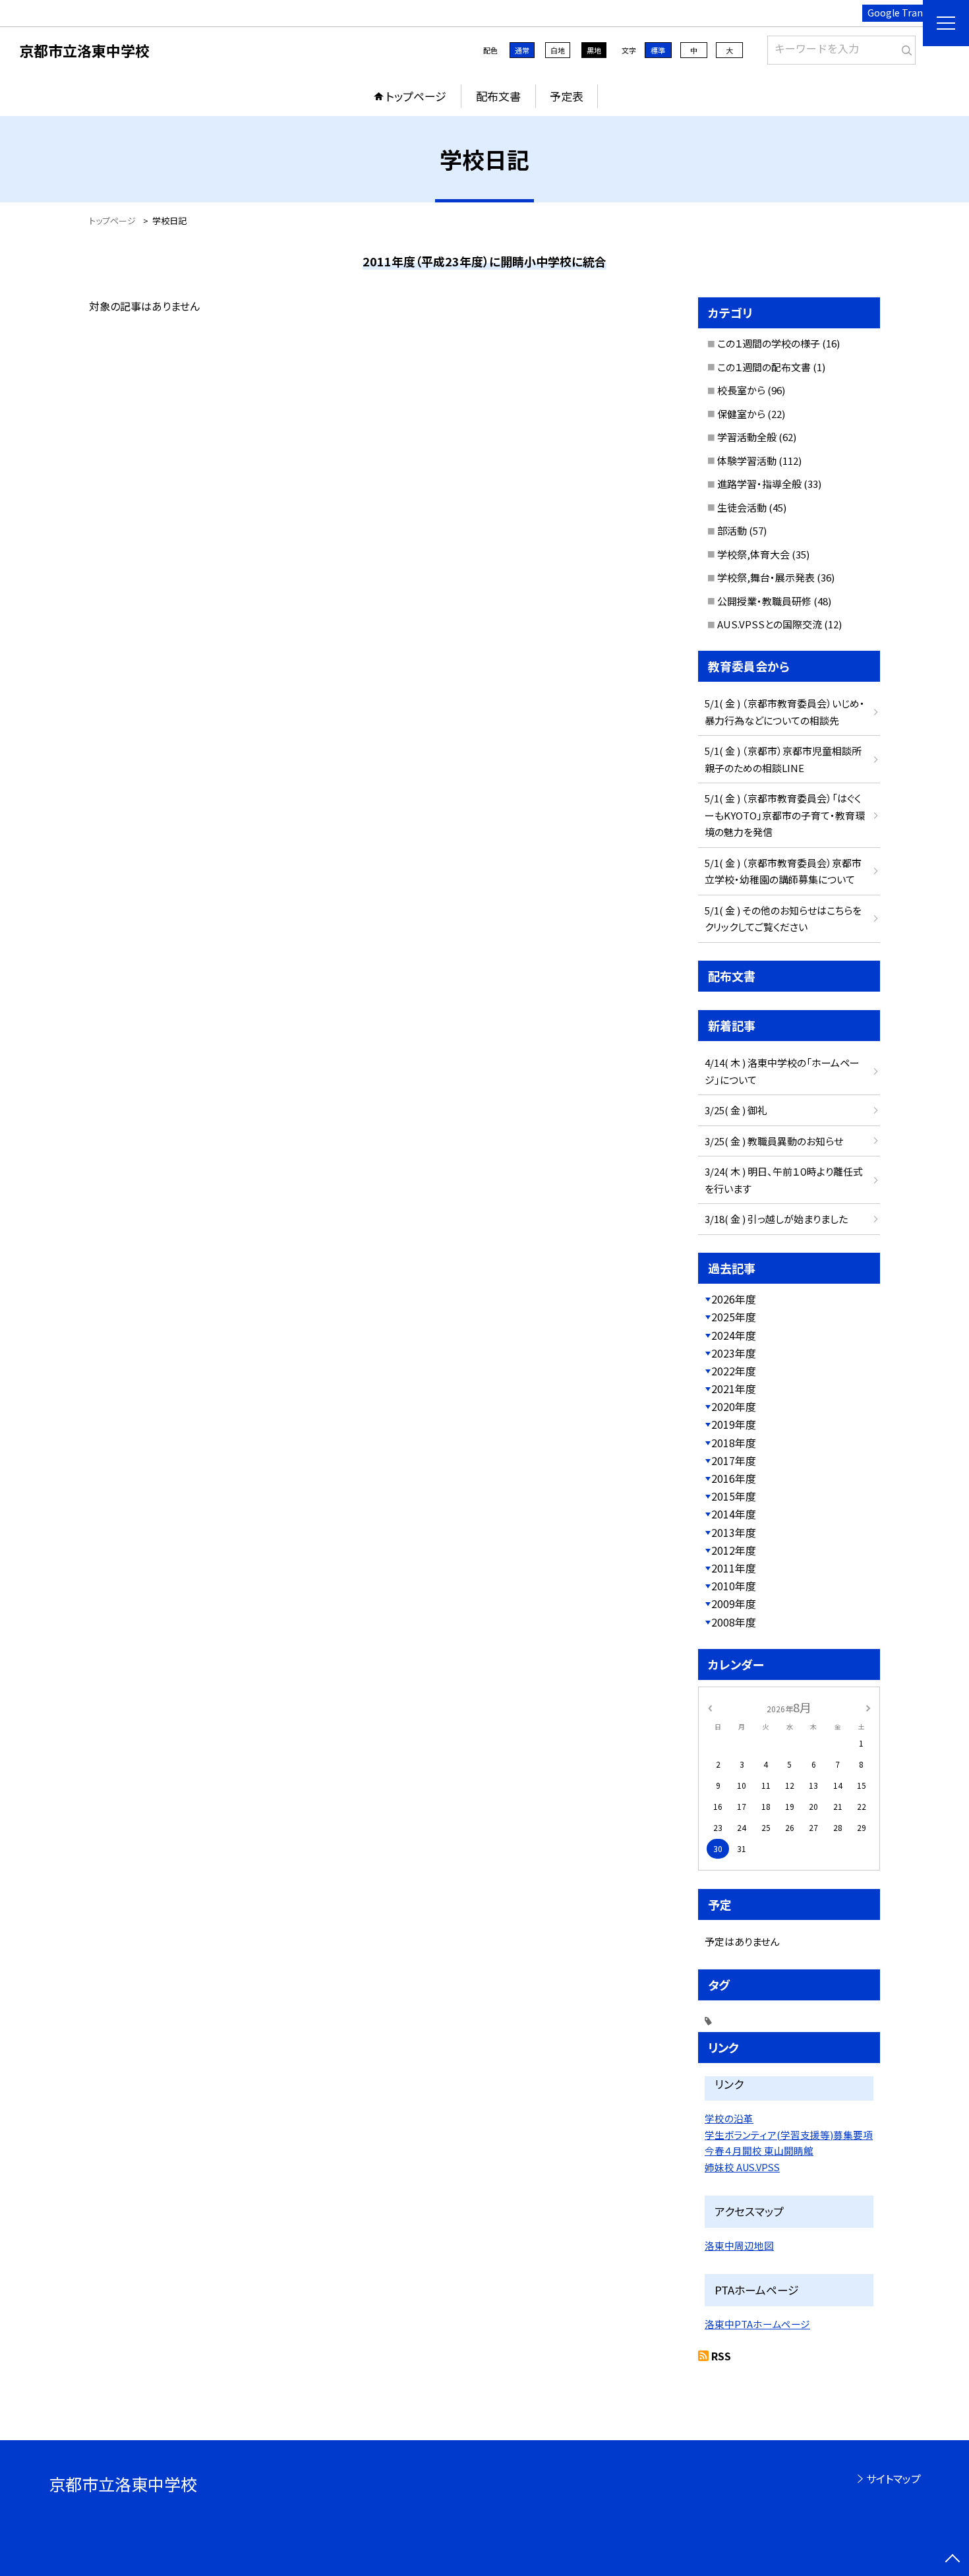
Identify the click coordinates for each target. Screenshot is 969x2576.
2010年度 (734, 1586)
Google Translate (906, 13)
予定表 (567, 96)
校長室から (741, 390)
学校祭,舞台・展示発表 (766, 577)
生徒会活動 (742, 507)
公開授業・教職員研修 (764, 601)
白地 (558, 50)
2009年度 (734, 1603)
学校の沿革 (729, 2118)
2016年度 (734, 1478)
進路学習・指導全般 (759, 484)
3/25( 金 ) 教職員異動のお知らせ (774, 1141)
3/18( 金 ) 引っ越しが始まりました (776, 1219)
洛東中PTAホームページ (757, 2324)
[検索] (904, 47)
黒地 (594, 50)
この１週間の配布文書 (764, 367)
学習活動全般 (747, 437)
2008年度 (734, 1622)
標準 (658, 50)
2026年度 (734, 1299)
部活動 (732, 530)
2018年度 (734, 1443)
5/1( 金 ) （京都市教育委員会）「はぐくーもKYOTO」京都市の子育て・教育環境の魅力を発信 (785, 815)
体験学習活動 (747, 461)
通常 (522, 50)
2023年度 (734, 1353)
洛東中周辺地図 (739, 2245)
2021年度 (734, 1389)
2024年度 (734, 1335)
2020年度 (734, 1406)
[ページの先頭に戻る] (953, 2560)
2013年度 (734, 1532)
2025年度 (734, 1317)
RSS (721, 2356)
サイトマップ (894, 2478)
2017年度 (734, 1460)
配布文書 (498, 96)
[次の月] (868, 1707)
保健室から (741, 414)
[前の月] (710, 1707)
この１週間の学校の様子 (769, 343)
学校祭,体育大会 (753, 554)
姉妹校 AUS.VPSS (742, 2167)
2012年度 (734, 1550)
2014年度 (734, 1514)
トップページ (416, 96)
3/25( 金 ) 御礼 (736, 1110)
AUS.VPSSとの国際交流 (770, 624)
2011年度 (734, 1568)
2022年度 (734, 1371)
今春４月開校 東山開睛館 (759, 2150)
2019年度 (734, 1424)
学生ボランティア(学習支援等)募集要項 (789, 2135)
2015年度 (734, 1496)
